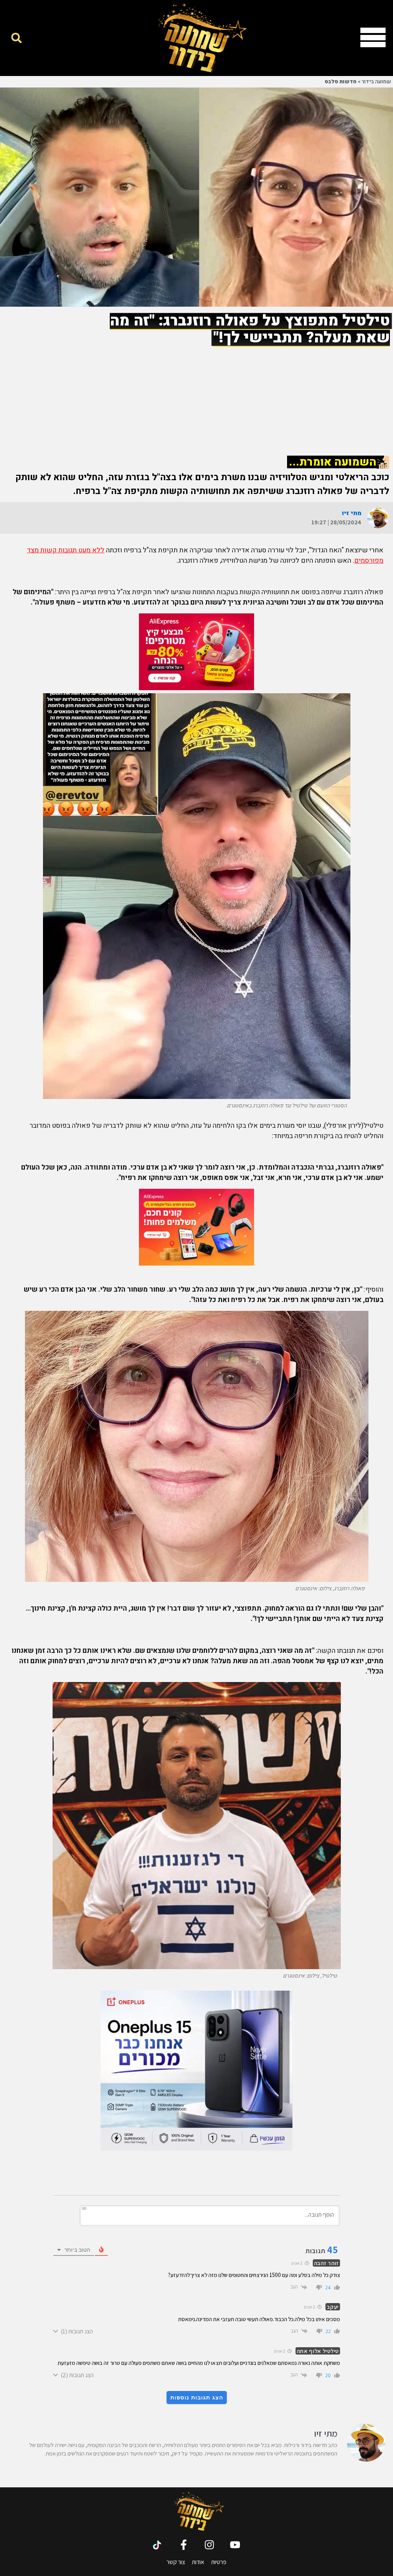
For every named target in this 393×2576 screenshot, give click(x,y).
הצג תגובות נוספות (197, 2398)
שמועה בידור (376, 82)
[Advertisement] (196, 394)
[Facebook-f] (184, 2545)
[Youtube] (235, 2545)
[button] (16, 38)
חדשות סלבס (341, 82)
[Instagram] (209, 2545)
